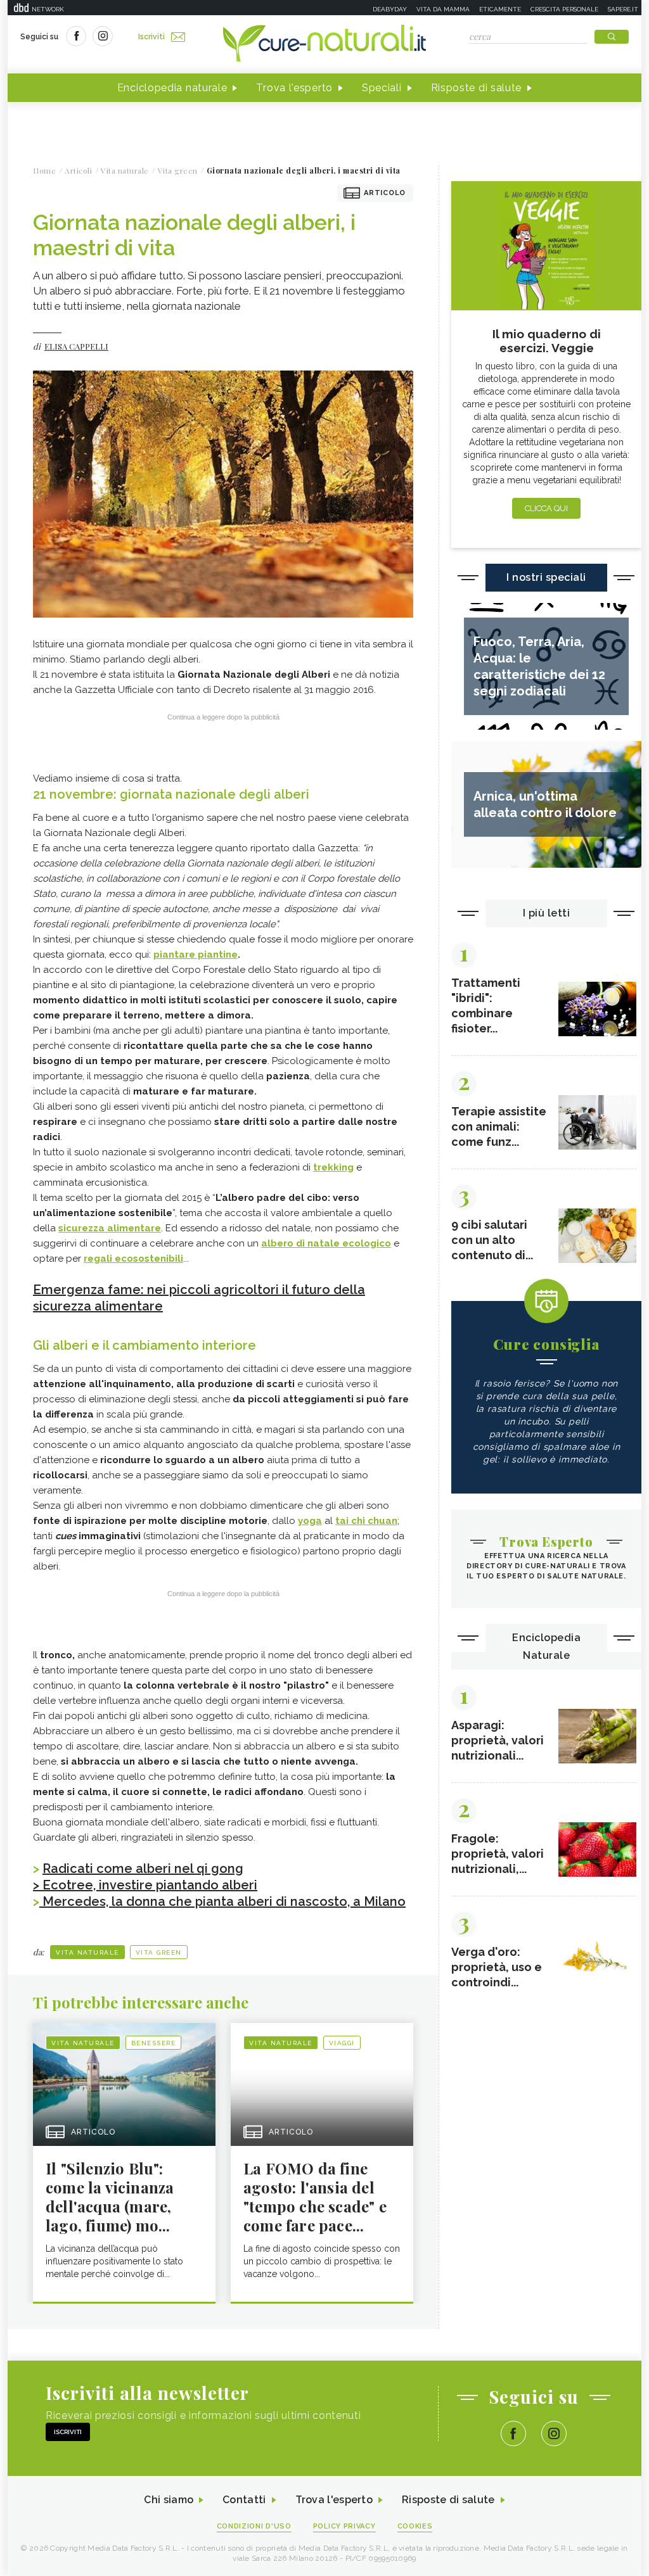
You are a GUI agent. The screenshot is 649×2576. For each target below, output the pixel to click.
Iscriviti (151, 37)
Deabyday (390, 9)
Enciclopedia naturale (172, 88)
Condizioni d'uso (254, 2526)
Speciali (382, 88)
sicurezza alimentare (110, 1228)
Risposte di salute (477, 88)
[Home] (324, 44)
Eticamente (500, 9)
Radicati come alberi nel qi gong (143, 1869)
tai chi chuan (366, 1521)
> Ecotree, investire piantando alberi (145, 1885)
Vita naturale (87, 1952)
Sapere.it (623, 9)
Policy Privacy (344, 2526)
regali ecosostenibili (133, 1259)
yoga (310, 1521)
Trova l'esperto (294, 88)
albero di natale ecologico (326, 1243)
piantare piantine (196, 955)
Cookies (415, 2526)
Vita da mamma (443, 9)
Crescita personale (564, 9)
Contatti (244, 2500)
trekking (333, 1167)
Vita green (159, 1952)
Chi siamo (169, 2500)
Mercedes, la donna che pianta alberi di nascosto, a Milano (222, 1901)
